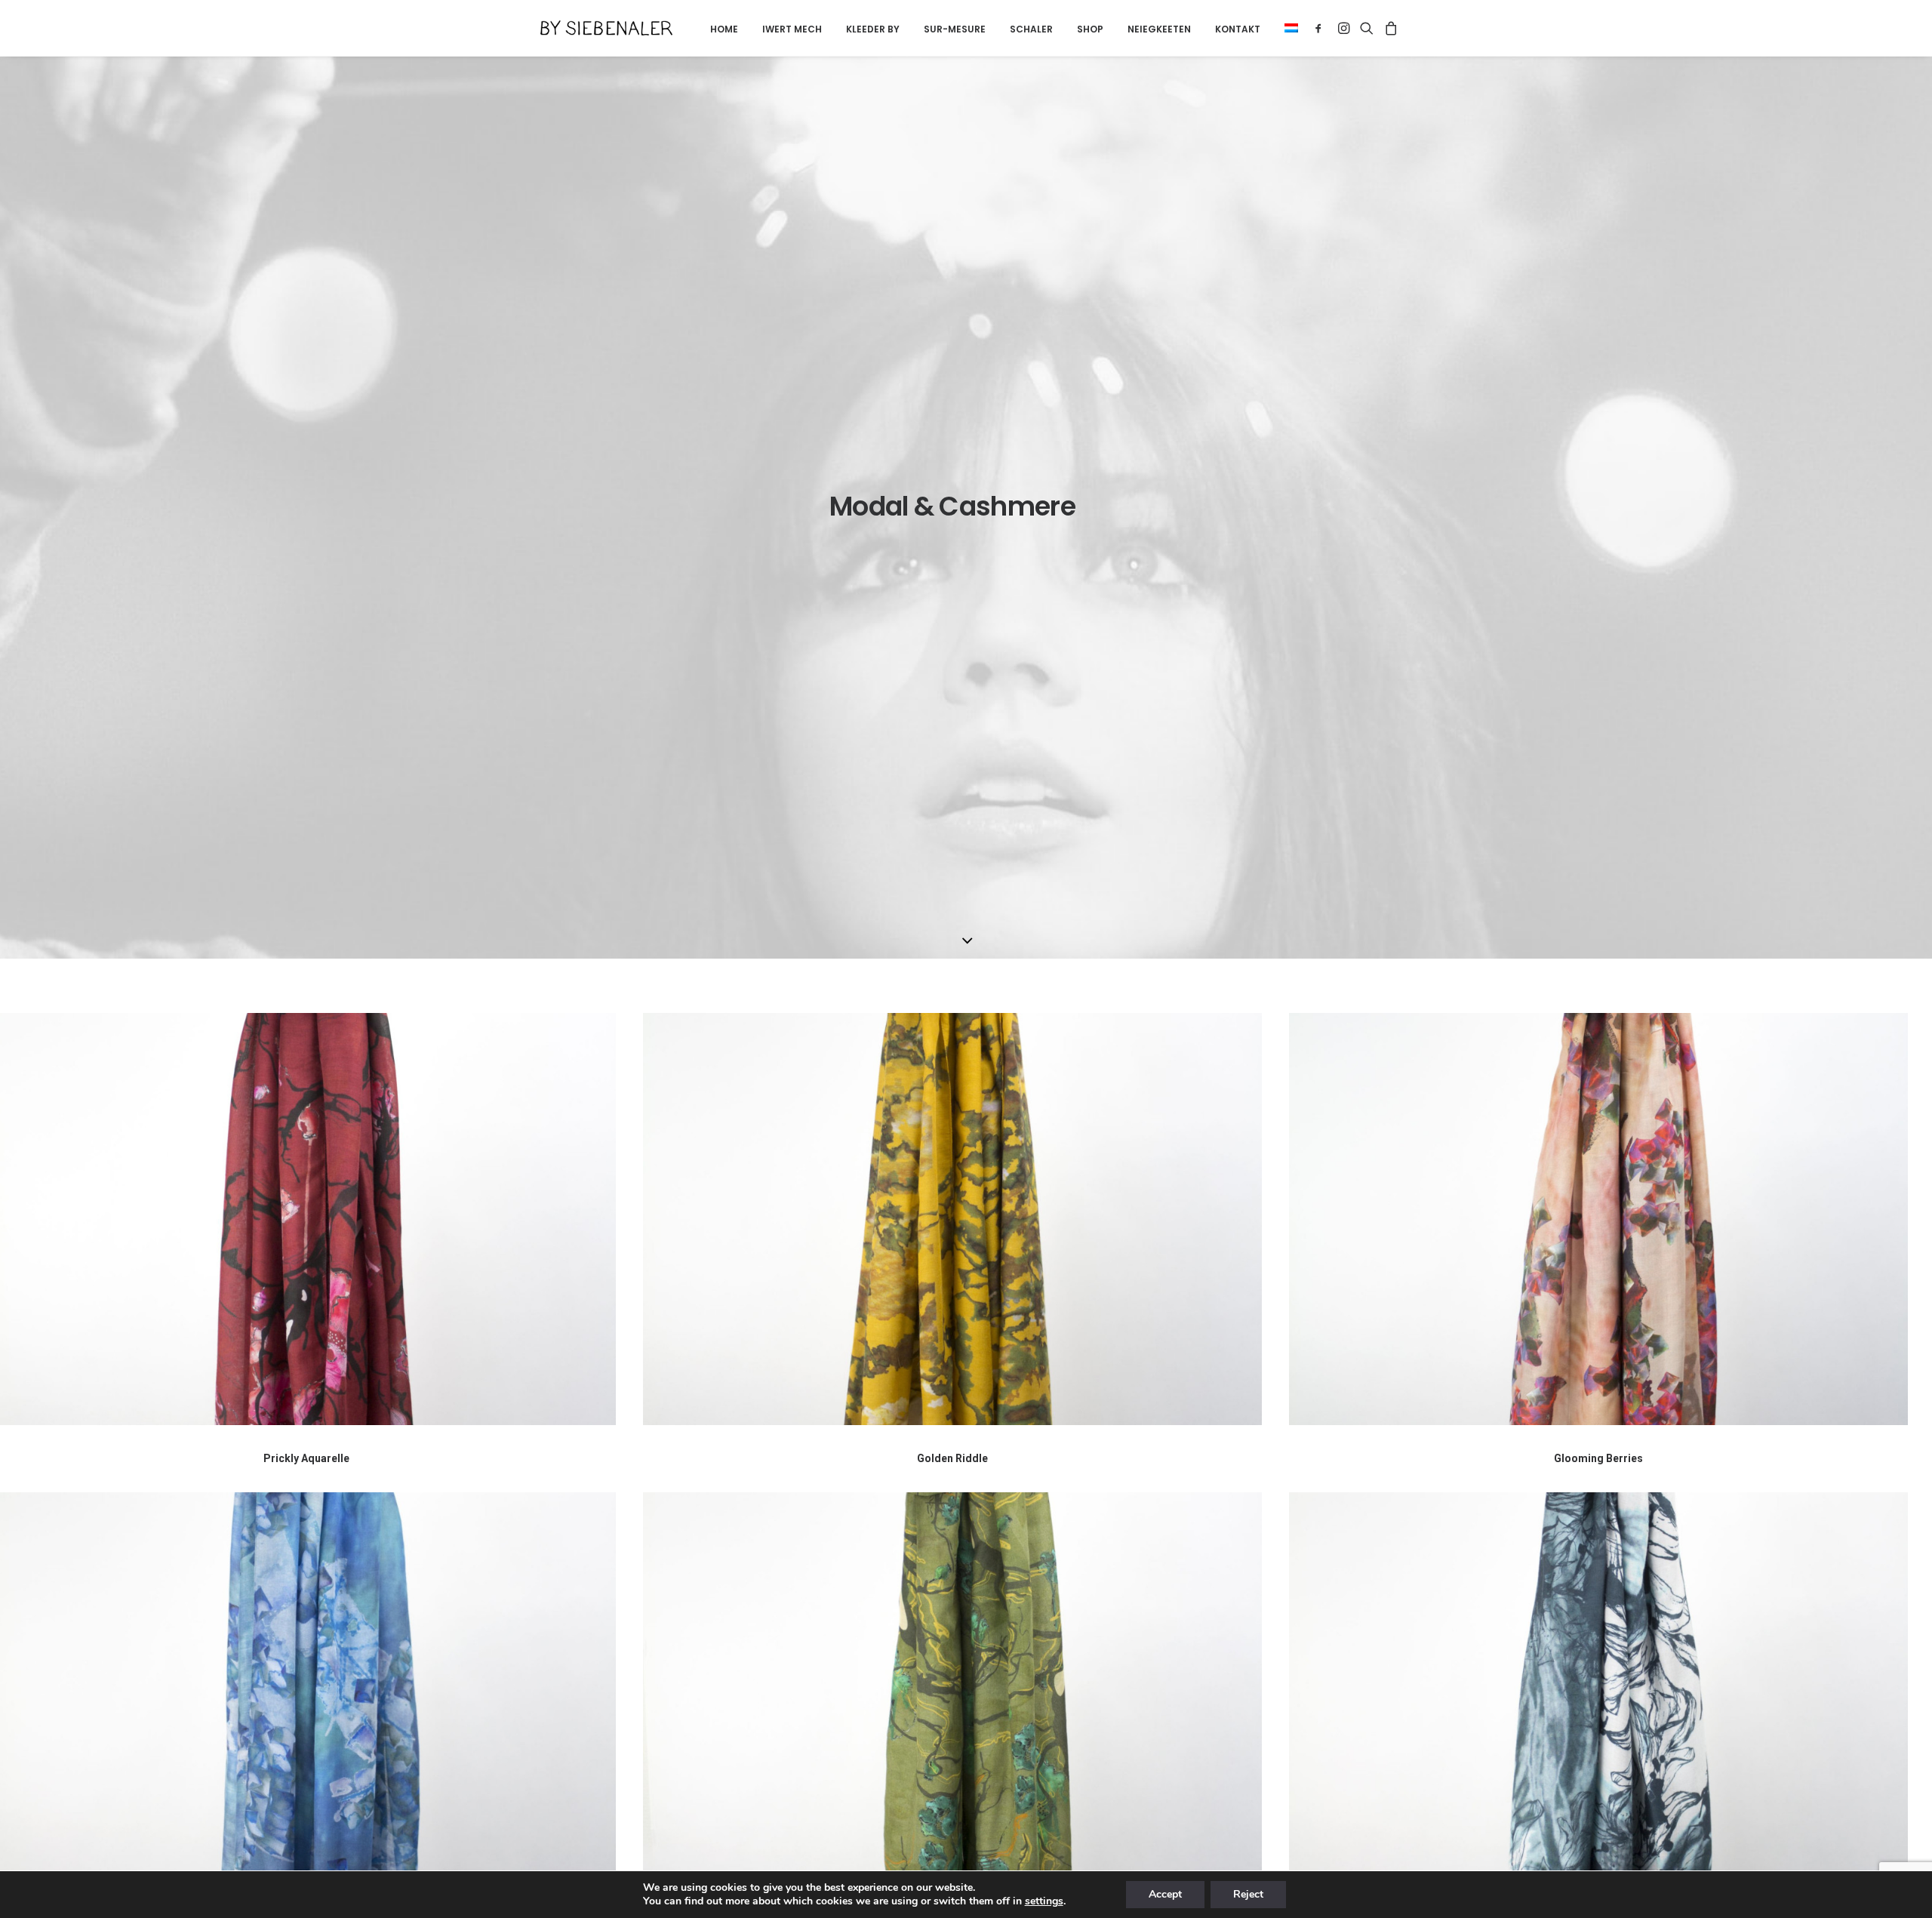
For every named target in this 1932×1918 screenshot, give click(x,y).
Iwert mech (792, 29)
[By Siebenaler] (606, 28)
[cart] (1389, 28)
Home (724, 29)
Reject (1248, 1894)
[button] (1286, 28)
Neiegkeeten (1159, 29)
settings (1044, 1901)
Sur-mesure (955, 29)
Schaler (1031, 29)
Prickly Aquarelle (306, 1458)
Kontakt (1238, 29)
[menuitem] (724, 29)
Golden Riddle (952, 1458)
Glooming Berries (1598, 1458)
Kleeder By (873, 29)
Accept (1165, 1894)
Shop (1090, 29)
